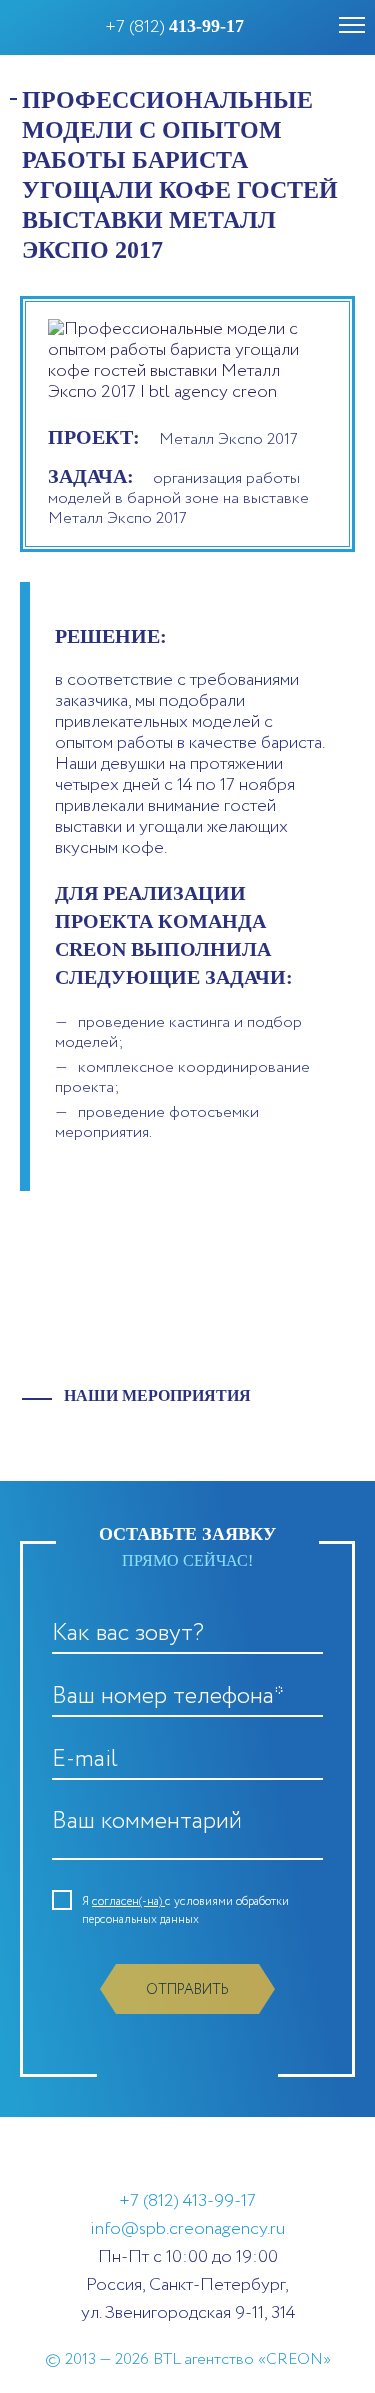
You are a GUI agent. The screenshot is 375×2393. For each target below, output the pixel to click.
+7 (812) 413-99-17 (187, 2201)
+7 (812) (174, 27)
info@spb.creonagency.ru (187, 2229)
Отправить (187, 1990)
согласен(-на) (128, 1901)
